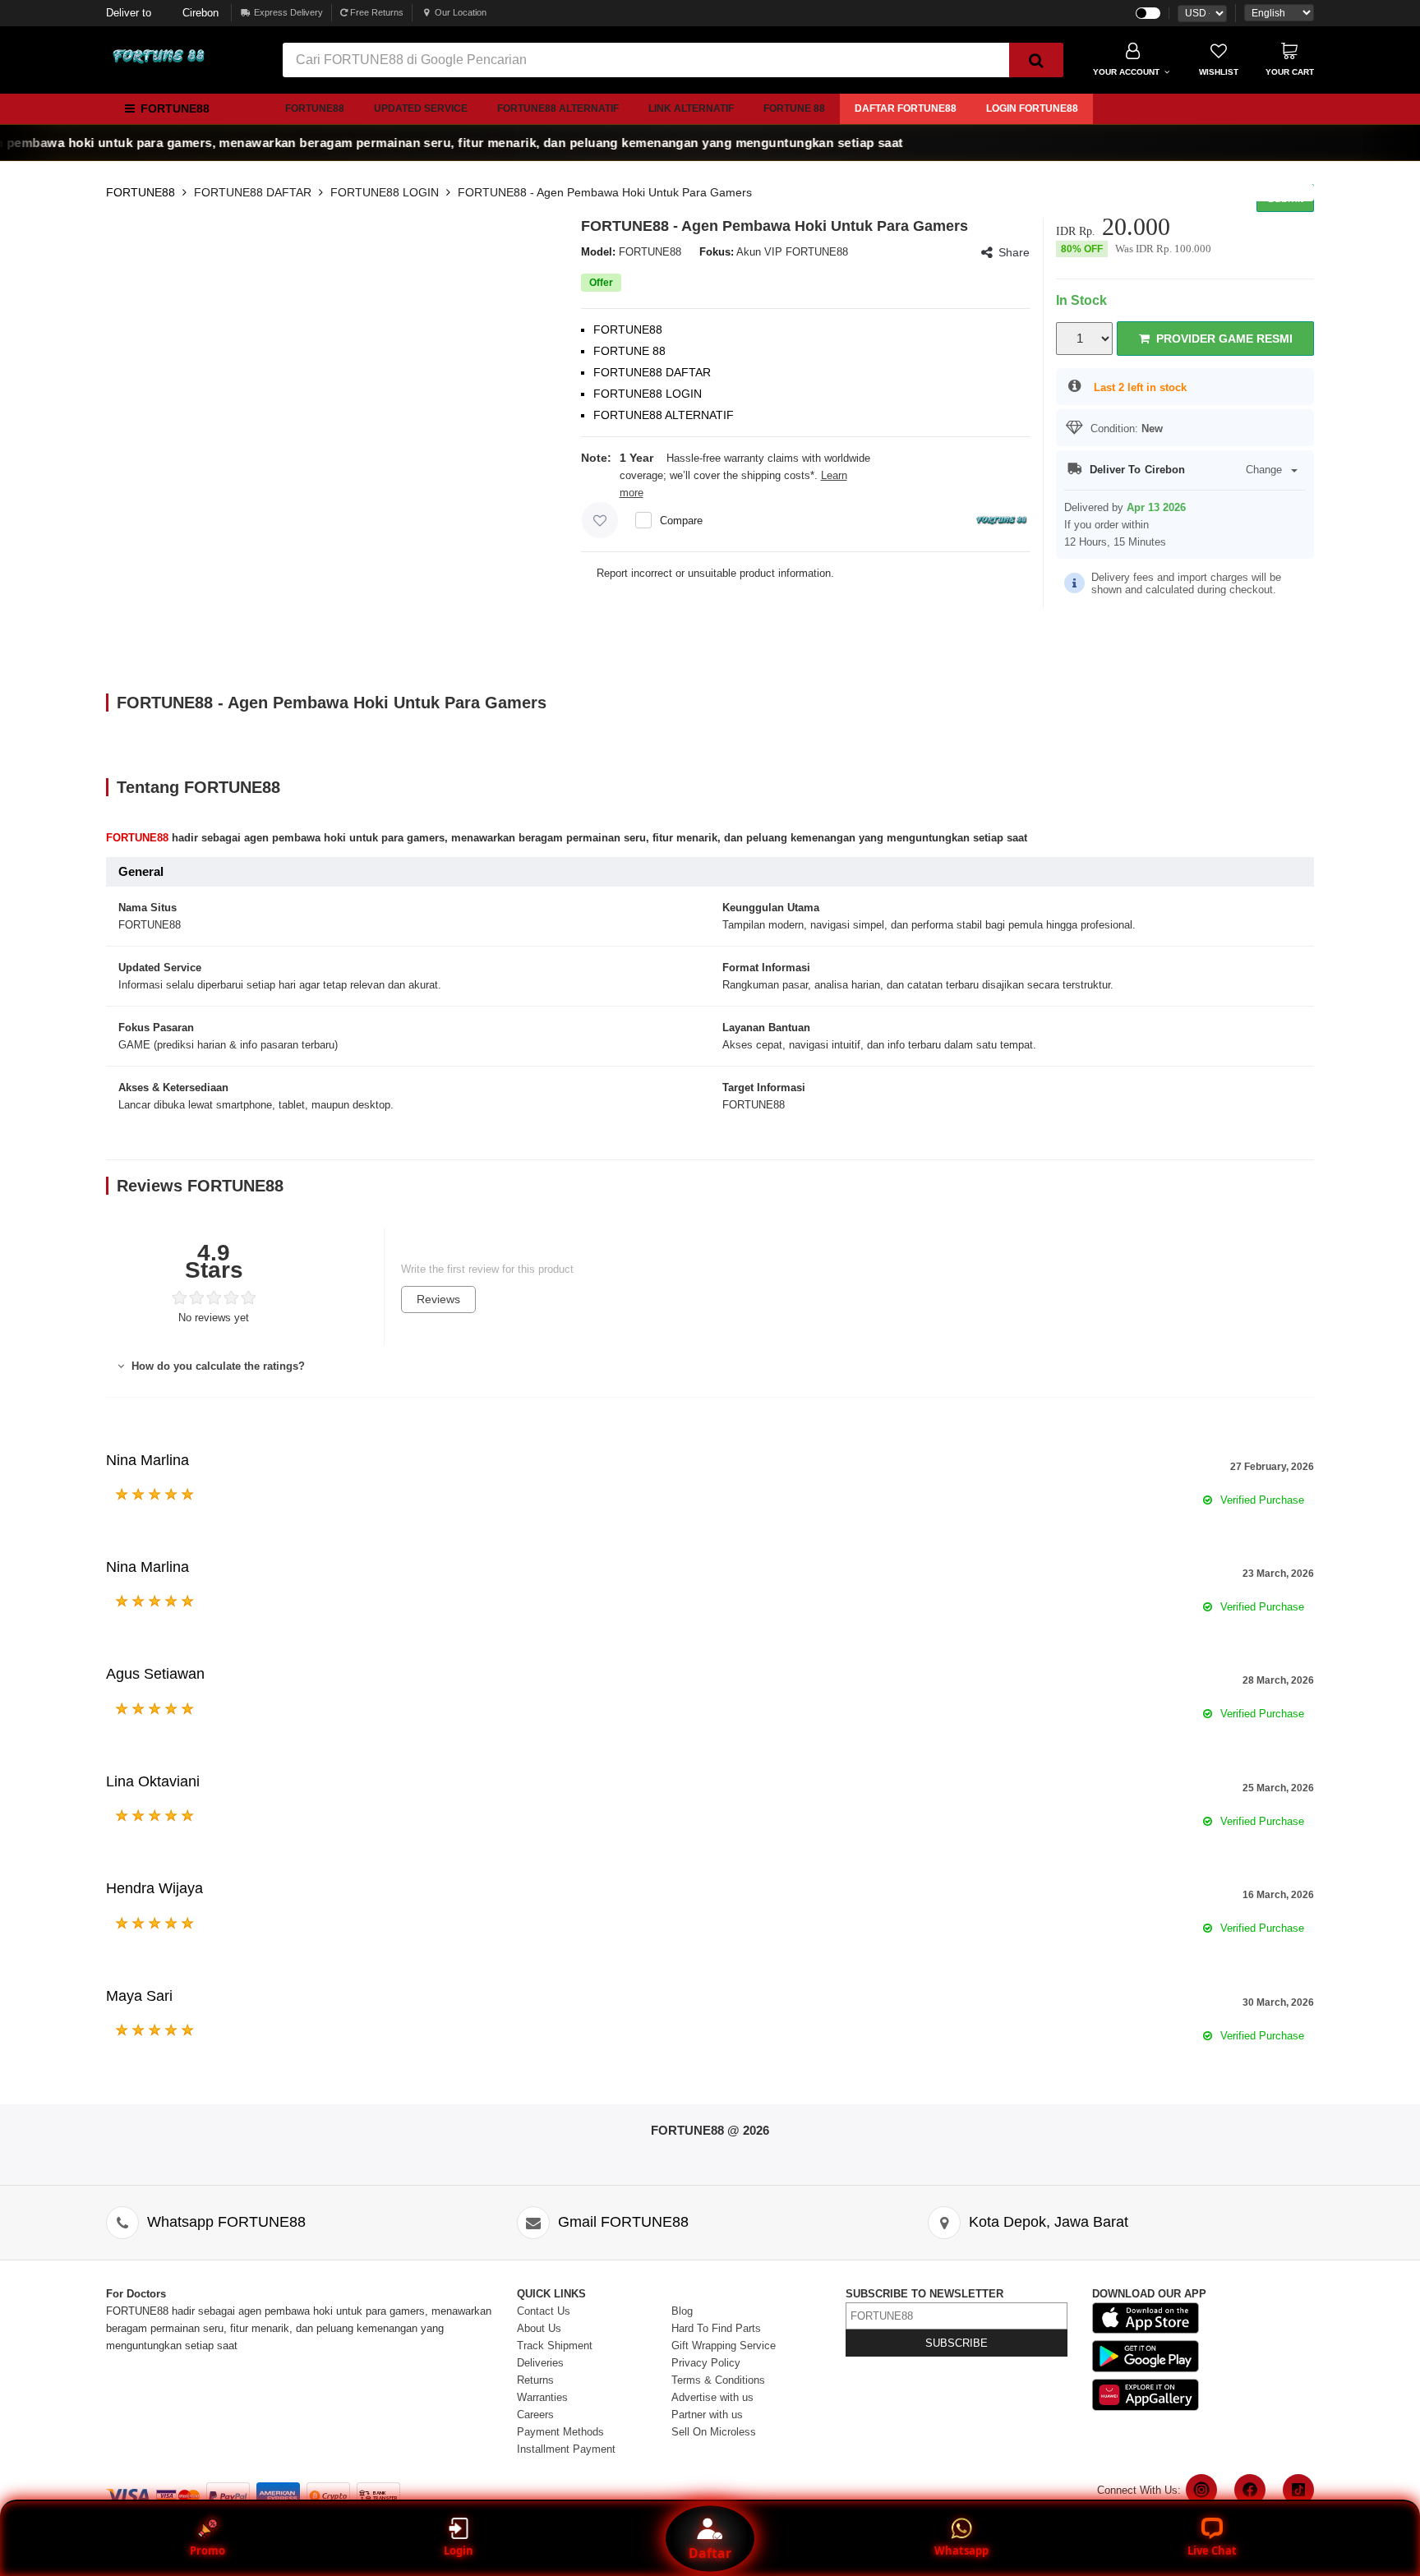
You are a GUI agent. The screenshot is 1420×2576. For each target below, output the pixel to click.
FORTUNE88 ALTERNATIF (558, 108)
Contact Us (544, 2311)
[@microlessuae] (1201, 2490)
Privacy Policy (706, 2363)
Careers (535, 2415)
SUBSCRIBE (957, 2343)
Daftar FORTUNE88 (906, 108)
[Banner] (159, 57)
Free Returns (376, 12)
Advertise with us (712, 2397)
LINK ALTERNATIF (691, 108)
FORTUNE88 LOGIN (385, 192)
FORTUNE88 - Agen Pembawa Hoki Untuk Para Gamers (605, 192)
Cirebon (162, 13)
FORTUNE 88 (794, 108)
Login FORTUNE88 (1032, 108)
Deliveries (540, 2363)
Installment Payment (566, 2449)
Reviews (438, 1299)
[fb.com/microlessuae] (1250, 2490)
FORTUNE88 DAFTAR (253, 192)
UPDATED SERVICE (421, 108)
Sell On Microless (714, 2432)
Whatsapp (961, 2551)
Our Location (461, 12)
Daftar (710, 2553)
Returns (535, 2380)
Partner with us (707, 2415)
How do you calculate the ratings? (217, 1366)
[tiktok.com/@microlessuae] (1298, 2490)
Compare (681, 521)
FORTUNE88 (315, 108)
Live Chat (1212, 2551)
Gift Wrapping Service (724, 2346)
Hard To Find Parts (716, 2328)
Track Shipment (555, 2346)
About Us (539, 2328)
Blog (682, 2311)
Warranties (542, 2397)
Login (459, 2551)
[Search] (1036, 60)
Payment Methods (560, 2432)
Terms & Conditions (718, 2380)
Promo (207, 2551)
